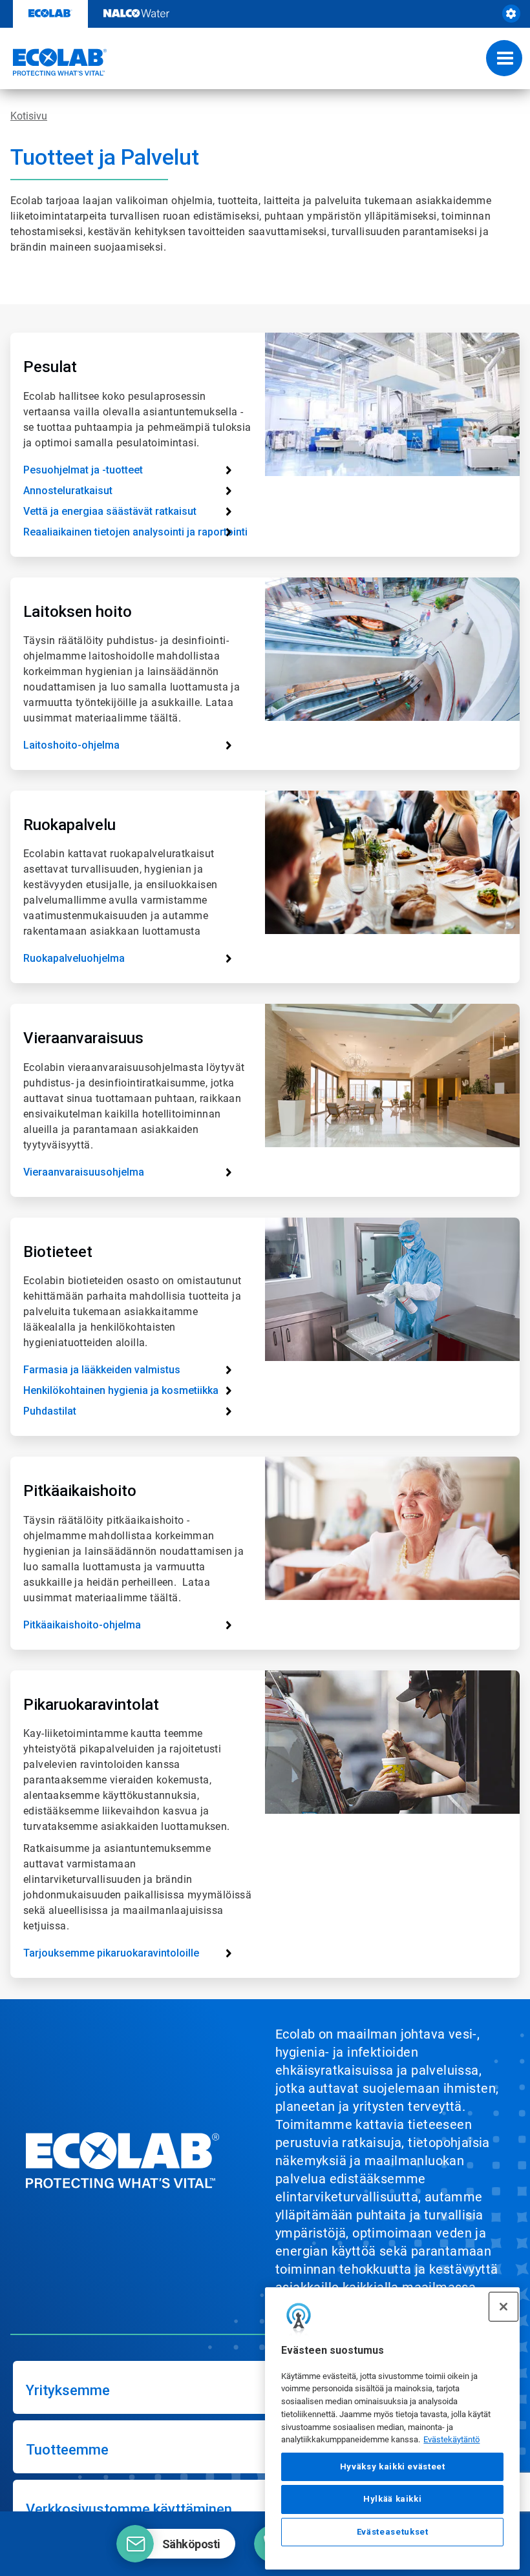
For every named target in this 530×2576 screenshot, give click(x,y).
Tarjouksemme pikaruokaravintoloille (111, 1953)
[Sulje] (503, 2307)
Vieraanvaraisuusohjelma (84, 1172)
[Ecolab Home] (54, 62)
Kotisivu (29, 116)
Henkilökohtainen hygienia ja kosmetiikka (121, 1390)
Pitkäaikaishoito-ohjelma (82, 1625)
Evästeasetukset (393, 2532)
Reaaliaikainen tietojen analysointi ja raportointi (135, 532)
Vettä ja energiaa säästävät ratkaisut (110, 511)
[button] (176, 2544)
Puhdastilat (50, 1411)
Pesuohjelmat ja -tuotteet (83, 470)
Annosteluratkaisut (68, 491)
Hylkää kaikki (393, 2499)
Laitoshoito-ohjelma (71, 745)
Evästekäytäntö (451, 2439)
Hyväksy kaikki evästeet (393, 2467)
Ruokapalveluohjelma (74, 958)
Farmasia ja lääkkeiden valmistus (102, 1370)
